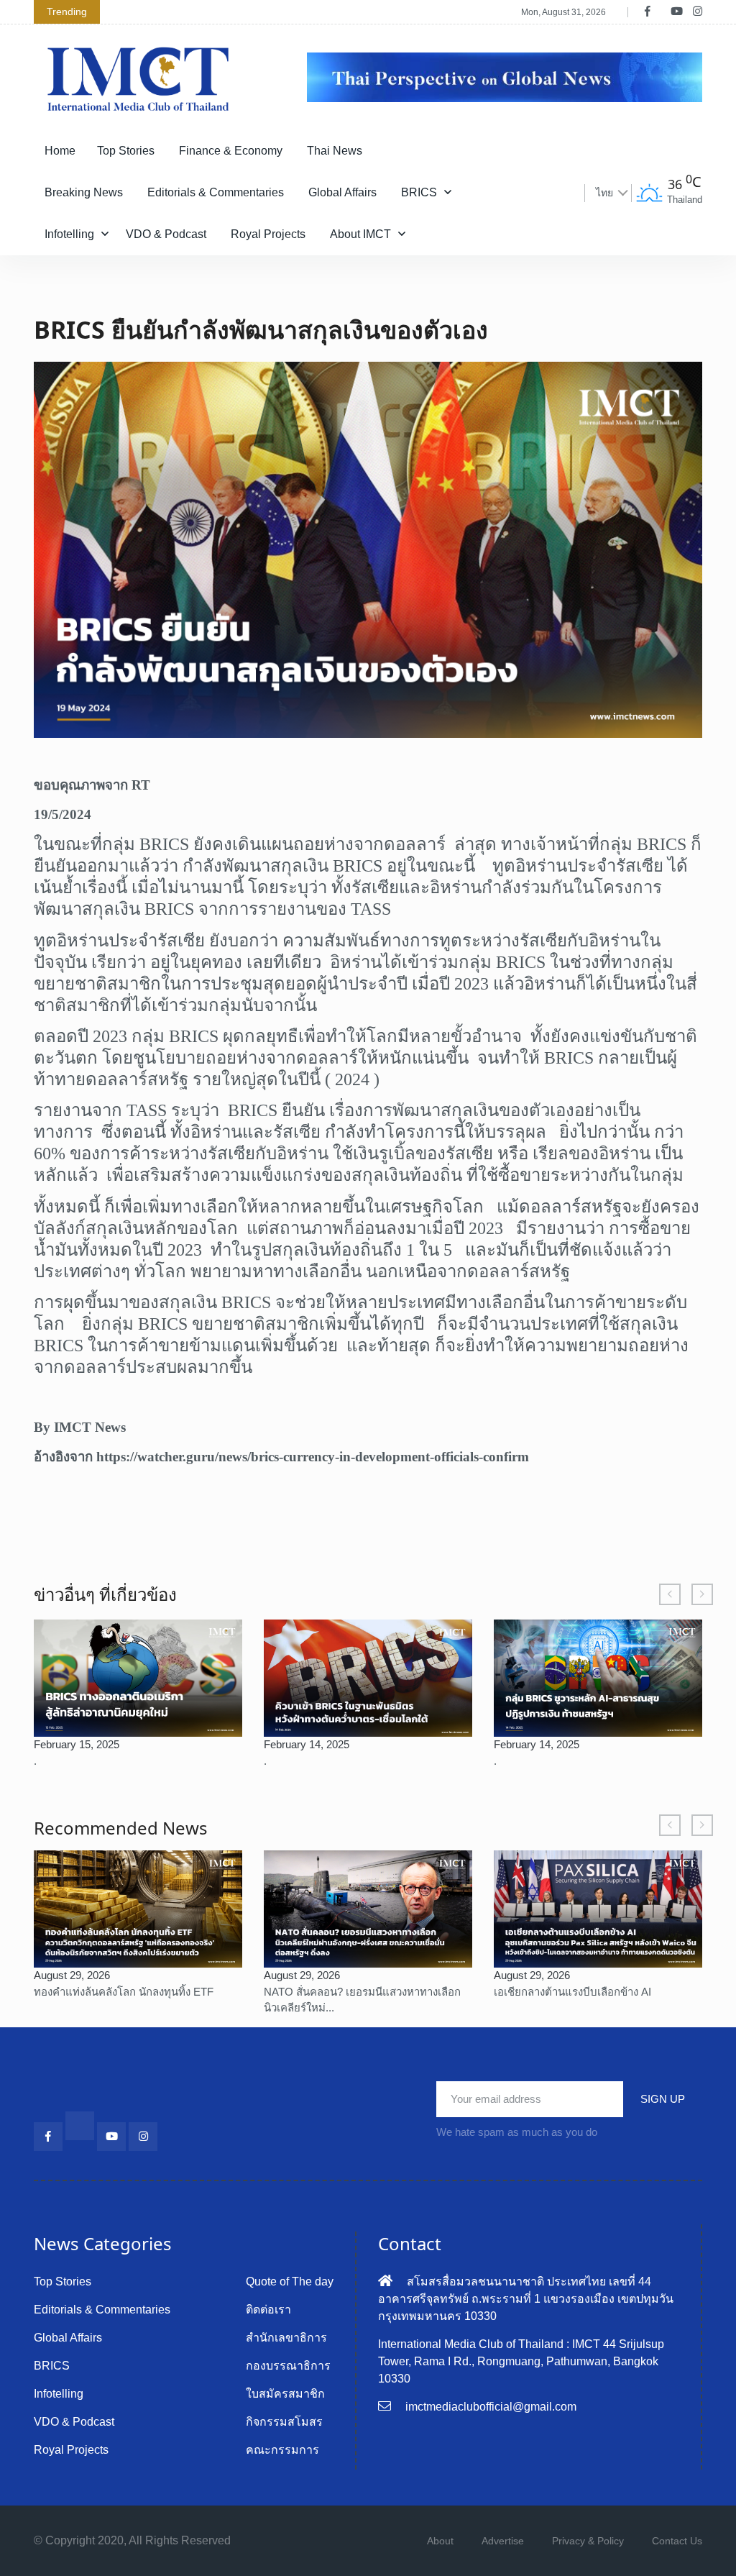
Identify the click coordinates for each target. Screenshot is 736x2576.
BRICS (419, 192)
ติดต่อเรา (268, 2310)
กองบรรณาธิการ (288, 2366)
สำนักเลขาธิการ (286, 2338)
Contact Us (677, 2541)
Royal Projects (268, 234)
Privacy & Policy (588, 2541)
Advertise (503, 2541)
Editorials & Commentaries (216, 192)
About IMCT (360, 234)
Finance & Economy (231, 151)
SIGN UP (663, 2099)
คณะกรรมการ (282, 2450)
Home (60, 151)
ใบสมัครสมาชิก (285, 2394)
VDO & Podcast (166, 234)
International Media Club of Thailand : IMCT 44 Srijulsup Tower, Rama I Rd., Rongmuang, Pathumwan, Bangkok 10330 (521, 2361)
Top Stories (126, 151)
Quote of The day (290, 2282)
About (440, 2541)
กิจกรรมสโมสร (284, 2422)
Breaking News (84, 192)
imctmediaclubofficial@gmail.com (491, 2407)
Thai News (335, 151)
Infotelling (69, 234)
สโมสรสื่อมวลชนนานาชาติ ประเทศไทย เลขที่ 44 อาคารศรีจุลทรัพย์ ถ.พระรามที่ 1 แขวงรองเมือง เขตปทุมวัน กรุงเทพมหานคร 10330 (526, 2299)
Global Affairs (342, 192)
